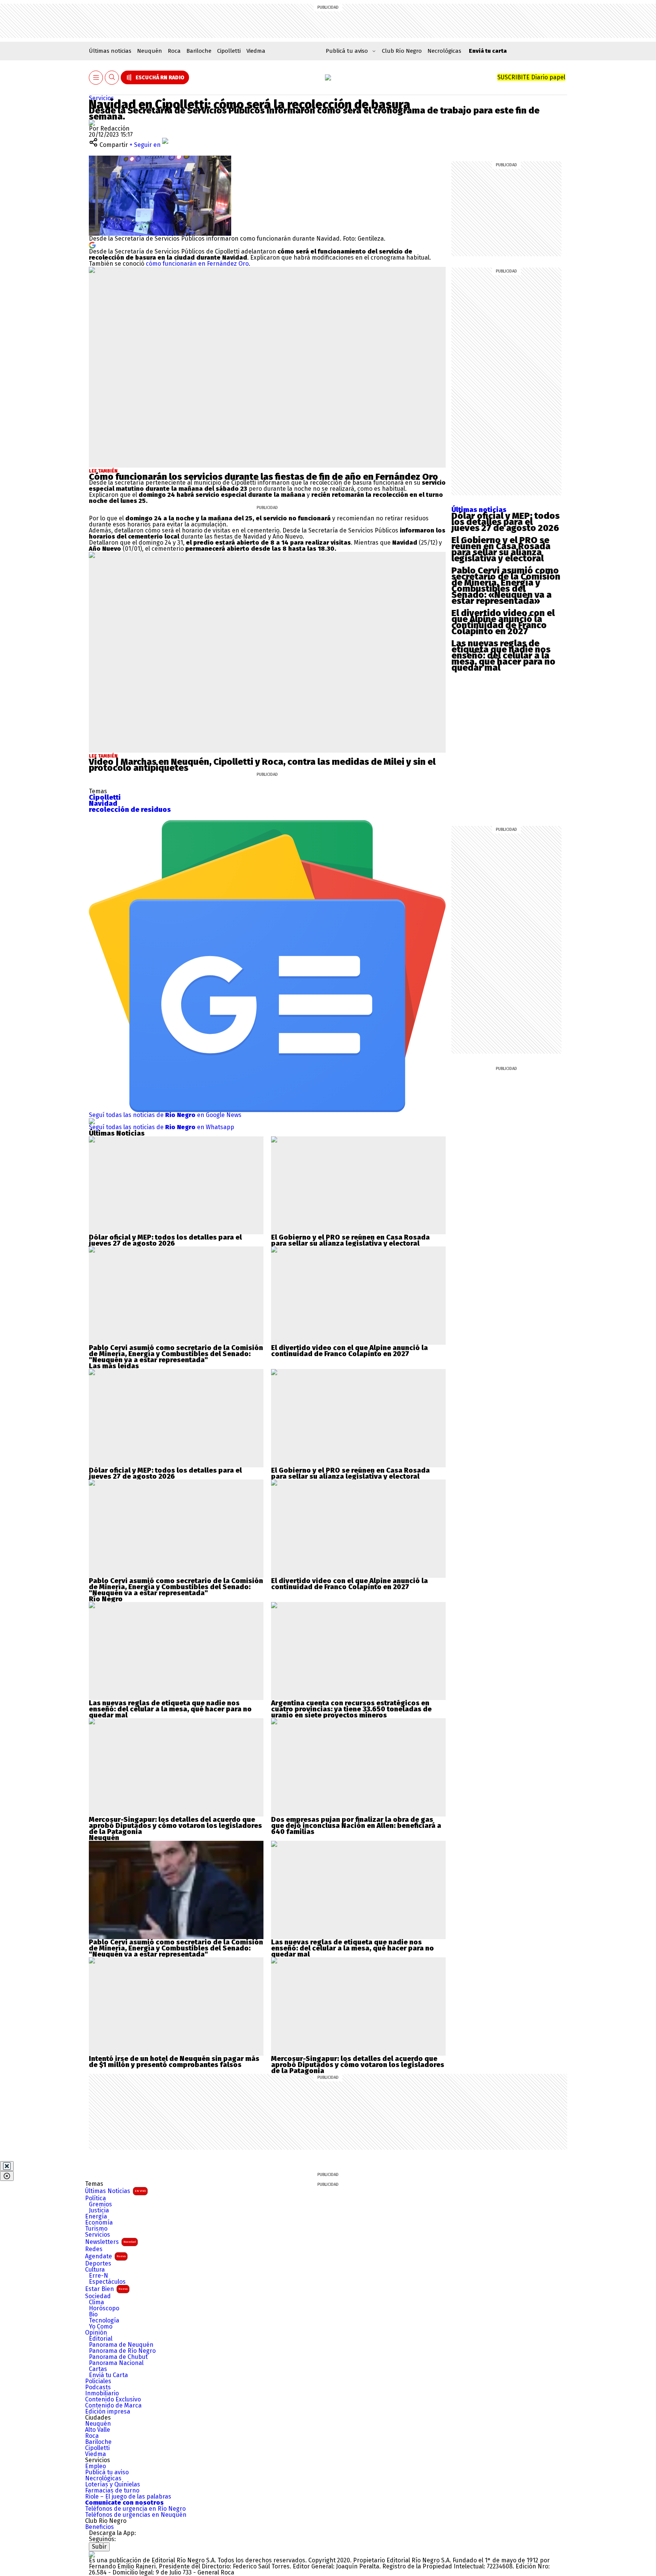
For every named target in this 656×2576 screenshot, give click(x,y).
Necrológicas (444, 51)
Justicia (99, 2210)
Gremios (100, 2204)
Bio (93, 2314)
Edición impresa (108, 2412)
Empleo (95, 2466)
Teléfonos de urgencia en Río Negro (135, 2509)
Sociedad (98, 2296)
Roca (174, 51)
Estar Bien (106, 2289)
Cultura (95, 2270)
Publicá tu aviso (107, 2472)
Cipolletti (229, 51)
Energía (96, 2217)
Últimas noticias (110, 51)
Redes (94, 2249)
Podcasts (98, 2387)
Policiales (98, 2381)
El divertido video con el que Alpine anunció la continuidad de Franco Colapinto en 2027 (503, 622)
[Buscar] (112, 78)
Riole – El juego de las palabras (128, 2497)
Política (95, 2198)
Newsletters (110, 2242)
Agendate (105, 2256)
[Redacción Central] (92, 122)
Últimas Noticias (115, 2191)
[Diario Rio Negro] (92, 2554)
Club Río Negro (402, 51)
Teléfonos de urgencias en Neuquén (136, 2515)
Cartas (98, 2369)
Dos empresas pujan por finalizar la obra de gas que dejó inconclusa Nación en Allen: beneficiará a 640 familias (356, 1826)
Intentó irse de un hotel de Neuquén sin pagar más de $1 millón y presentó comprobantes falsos (174, 2062)
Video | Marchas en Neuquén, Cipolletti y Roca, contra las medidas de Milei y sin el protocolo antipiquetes (262, 765)
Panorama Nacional (116, 2363)
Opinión (96, 2333)
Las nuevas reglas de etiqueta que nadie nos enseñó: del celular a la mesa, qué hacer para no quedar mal (503, 655)
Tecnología (104, 2321)
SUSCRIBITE (531, 77)
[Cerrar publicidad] (7, 2166)
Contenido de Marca (113, 2406)
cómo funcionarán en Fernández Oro (197, 264)
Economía (99, 2223)
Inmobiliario (102, 2393)
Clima (96, 2302)
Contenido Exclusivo (113, 2400)
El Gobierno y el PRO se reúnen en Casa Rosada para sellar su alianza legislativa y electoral (501, 549)
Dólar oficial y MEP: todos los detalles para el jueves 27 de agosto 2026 (505, 522)
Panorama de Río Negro (122, 2351)
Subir (99, 2547)
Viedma (256, 51)
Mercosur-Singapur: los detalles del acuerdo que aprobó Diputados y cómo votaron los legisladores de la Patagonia (175, 1826)
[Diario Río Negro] (328, 77)
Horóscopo (104, 2308)
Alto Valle (98, 2430)
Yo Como (101, 2327)
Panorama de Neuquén (121, 2345)
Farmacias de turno (112, 2491)
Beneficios (99, 2527)
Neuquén (150, 51)
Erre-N (99, 2276)
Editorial (101, 2339)
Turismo (96, 2229)
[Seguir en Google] (92, 245)
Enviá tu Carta (108, 2375)
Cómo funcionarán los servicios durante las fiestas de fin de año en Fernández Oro (263, 477)
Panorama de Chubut (118, 2357)
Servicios (101, 98)
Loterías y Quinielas (113, 2485)
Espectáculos (107, 2282)
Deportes (98, 2264)
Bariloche (199, 51)
